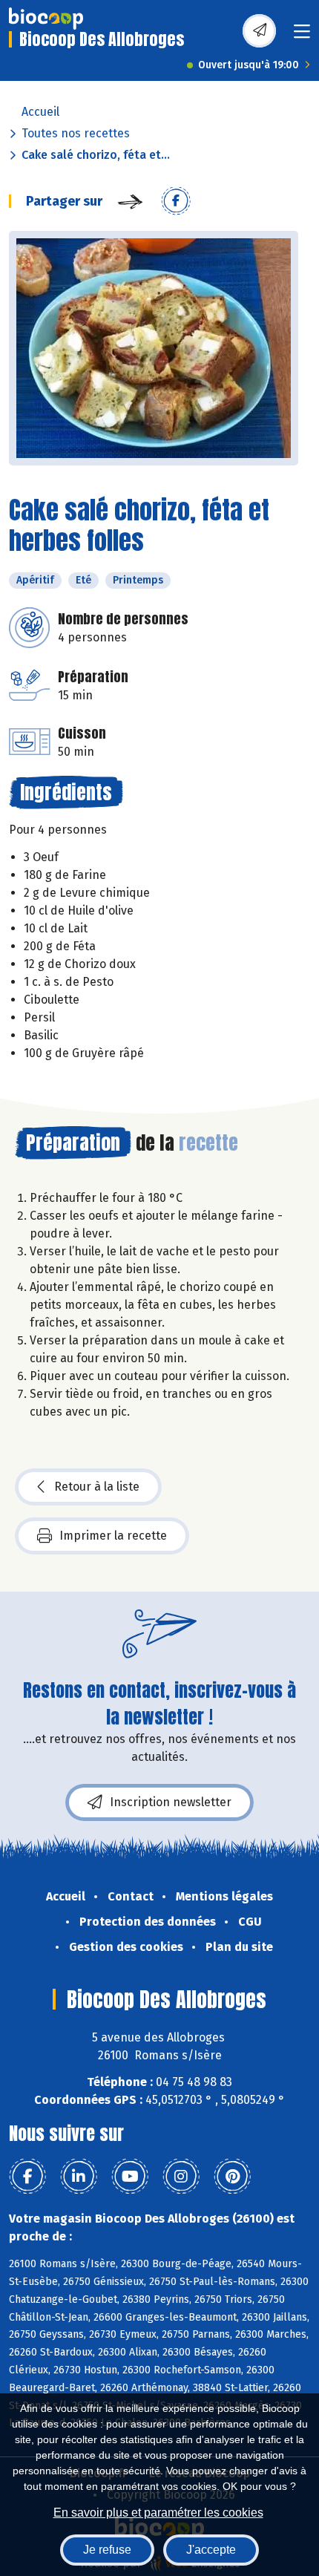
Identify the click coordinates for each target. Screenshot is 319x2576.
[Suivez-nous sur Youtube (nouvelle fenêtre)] (130, 2177)
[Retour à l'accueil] (46, 19)
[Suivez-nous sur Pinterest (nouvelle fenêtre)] (232, 2177)
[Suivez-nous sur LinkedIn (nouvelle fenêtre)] (79, 2177)
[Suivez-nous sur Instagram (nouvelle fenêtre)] (181, 2177)
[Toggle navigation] (302, 36)
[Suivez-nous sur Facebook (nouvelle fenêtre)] (27, 2177)
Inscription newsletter (171, 1802)
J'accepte (211, 2550)
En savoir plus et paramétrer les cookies (158, 2513)
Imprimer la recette (113, 1536)
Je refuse (107, 2550)
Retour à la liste (97, 1487)
